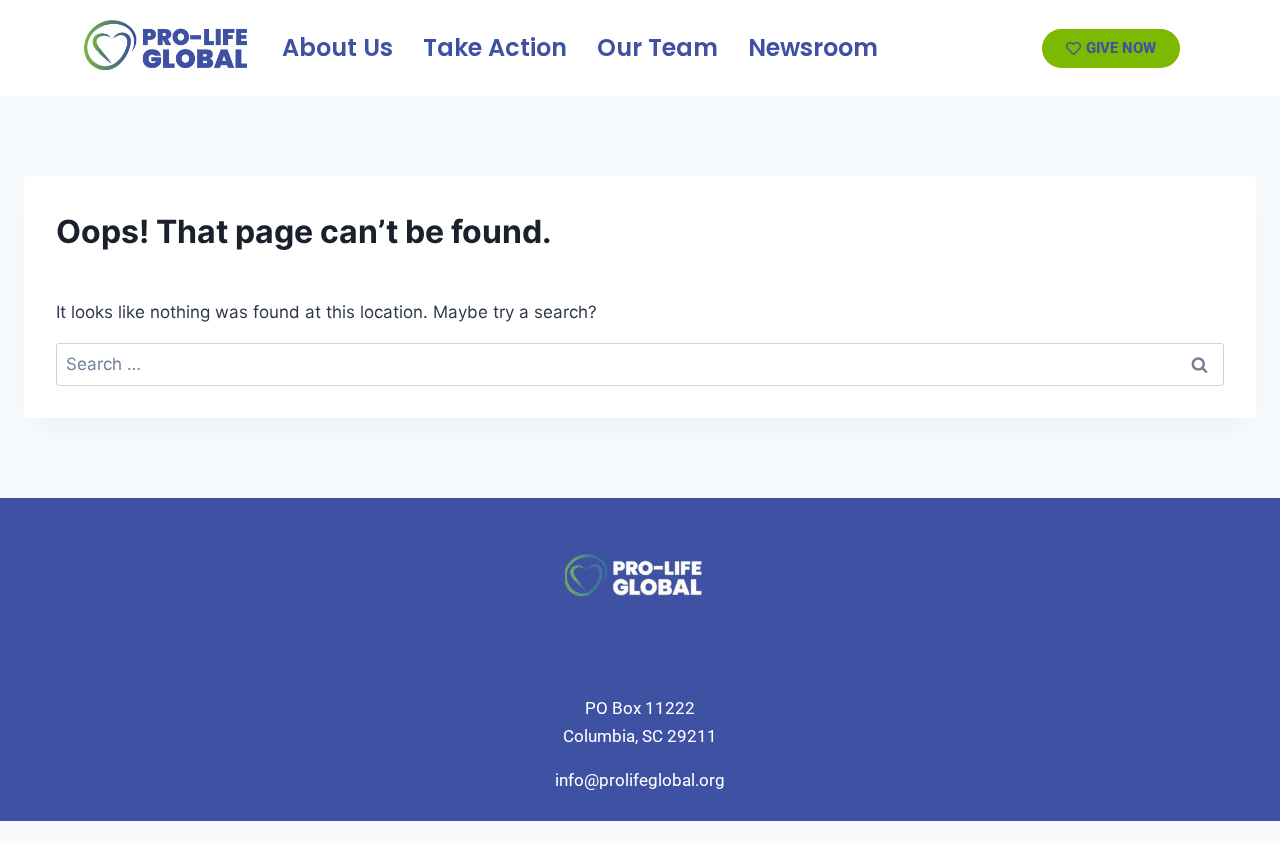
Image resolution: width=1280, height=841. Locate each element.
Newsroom (813, 47)
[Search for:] (640, 364)
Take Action (495, 47)
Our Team (657, 47)
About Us (337, 47)
